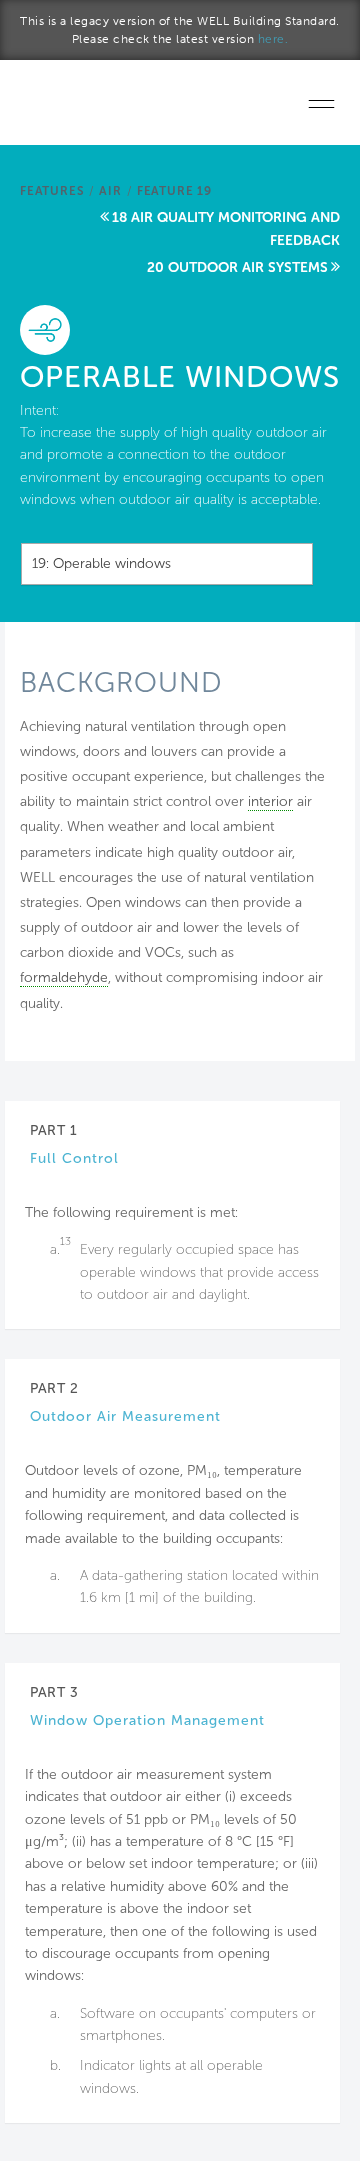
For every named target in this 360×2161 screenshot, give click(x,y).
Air (110, 191)
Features (52, 191)
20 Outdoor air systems (237, 267)
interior (270, 801)
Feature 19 (174, 191)
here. (273, 39)
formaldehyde (64, 977)
